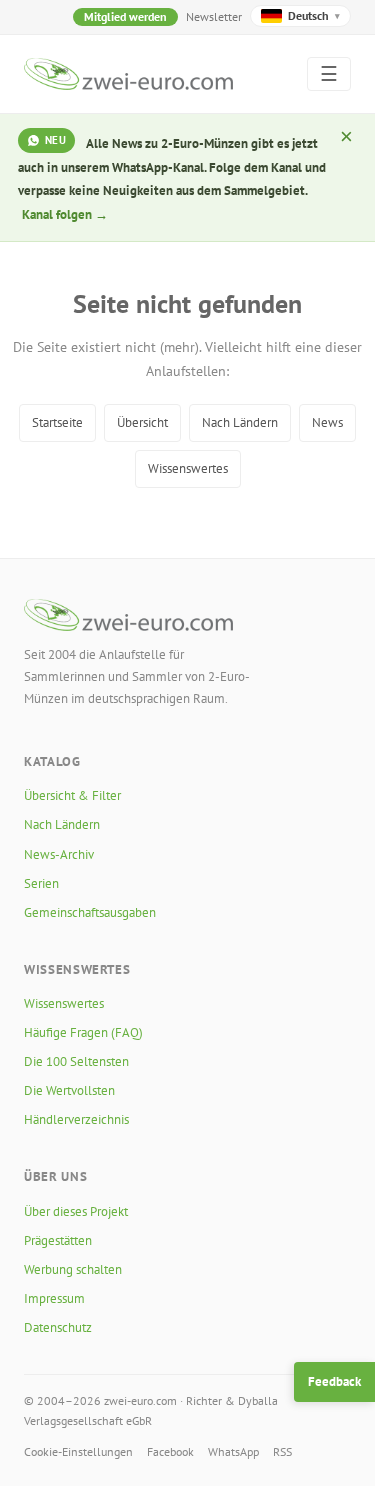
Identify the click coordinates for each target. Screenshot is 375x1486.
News (327, 422)
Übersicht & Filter (72, 795)
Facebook (170, 1451)
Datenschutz (58, 1327)
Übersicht (142, 422)
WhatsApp (233, 1451)
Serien (41, 883)
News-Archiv (59, 854)
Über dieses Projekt (76, 1211)
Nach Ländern (240, 422)
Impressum (54, 1298)
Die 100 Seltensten (76, 1061)
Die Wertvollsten (69, 1090)
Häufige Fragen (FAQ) (83, 1032)
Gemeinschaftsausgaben (90, 912)
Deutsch (314, 15)
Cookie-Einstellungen (78, 1451)
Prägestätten (58, 1240)
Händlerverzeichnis (76, 1119)
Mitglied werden (125, 16)
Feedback (334, 1381)
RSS (282, 1451)
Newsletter (214, 16)
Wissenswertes (188, 468)
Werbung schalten (73, 1269)
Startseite (57, 422)
